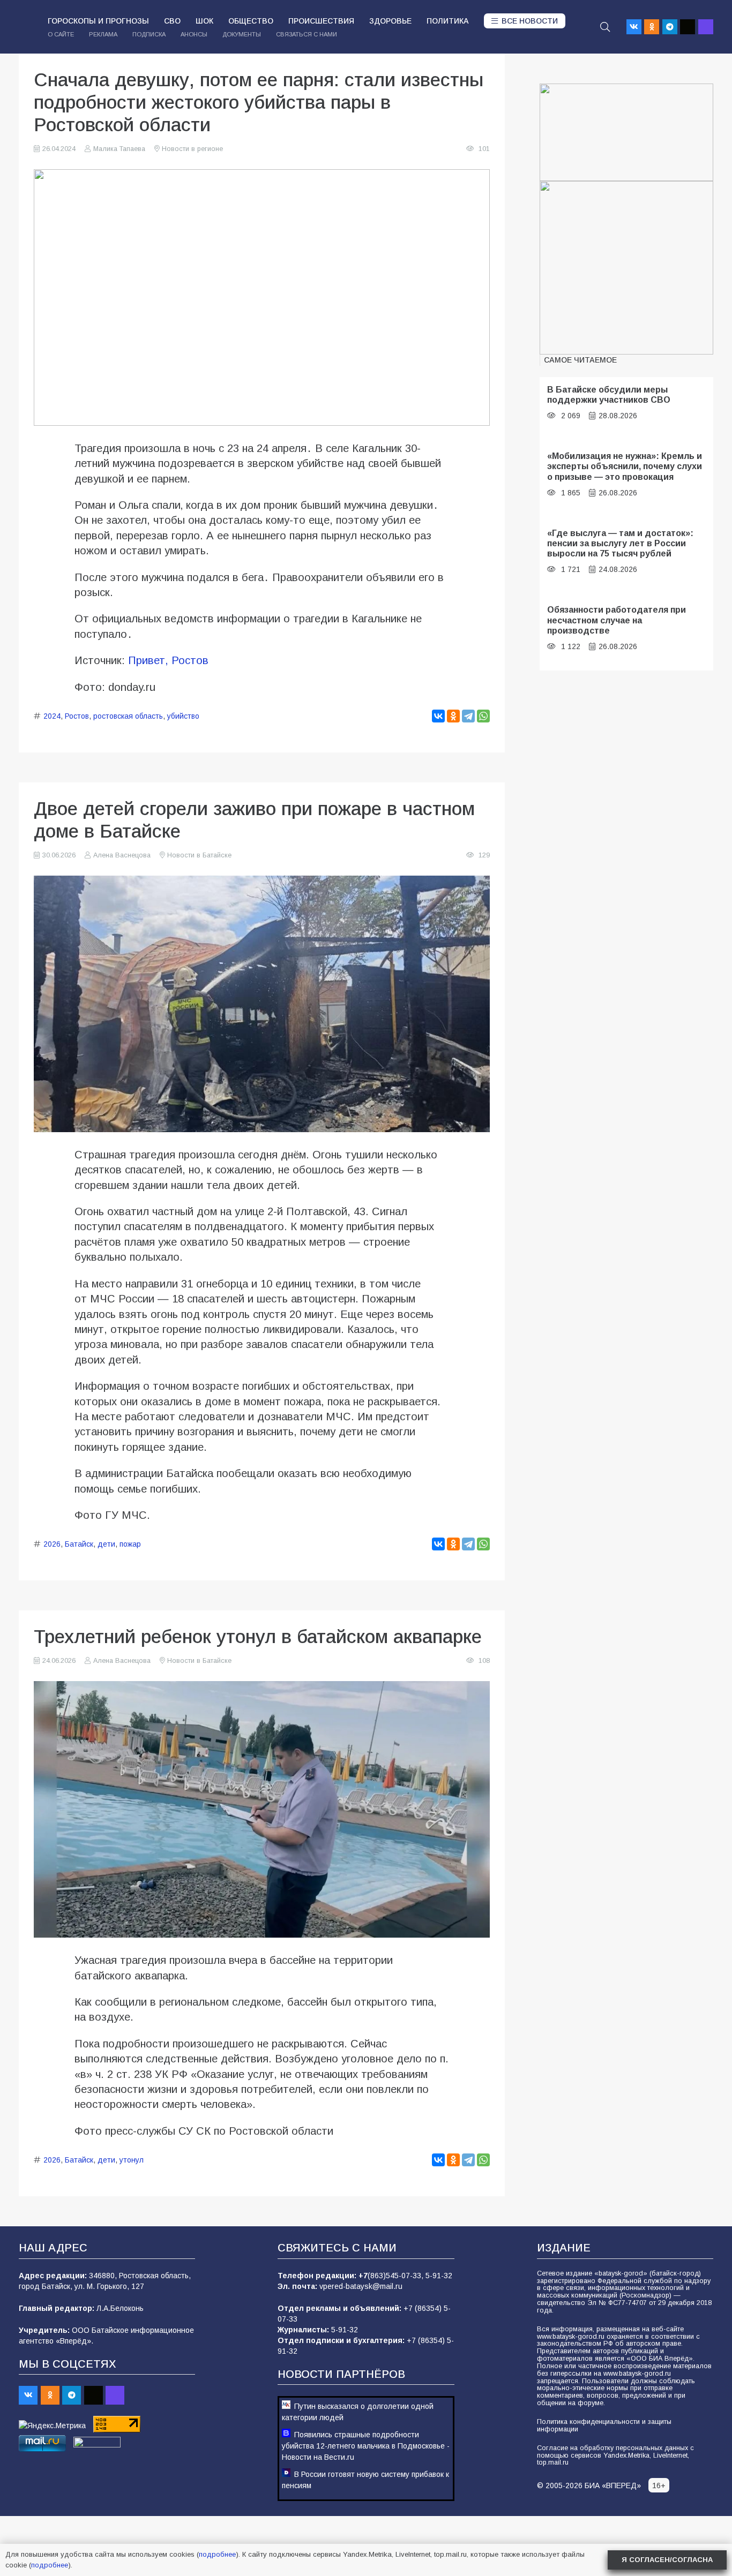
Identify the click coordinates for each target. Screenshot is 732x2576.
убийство (183, 716)
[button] (605, 27)
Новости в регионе (192, 149)
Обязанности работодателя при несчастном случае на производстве (617, 620)
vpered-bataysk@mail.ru (361, 2286)
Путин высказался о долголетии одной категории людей (358, 2412)
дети (106, 1544)
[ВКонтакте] (438, 716)
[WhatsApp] (483, 716)
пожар (130, 1544)
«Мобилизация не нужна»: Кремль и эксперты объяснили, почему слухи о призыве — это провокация (625, 466)
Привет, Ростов (168, 660)
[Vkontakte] (634, 27)
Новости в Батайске (199, 855)
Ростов (77, 716)
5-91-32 (439, 2276)
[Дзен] (688, 27)
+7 (363, 2276)
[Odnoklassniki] (652, 27)
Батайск (79, 1544)
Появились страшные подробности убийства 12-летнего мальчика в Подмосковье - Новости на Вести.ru (366, 2446)
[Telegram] (670, 27)
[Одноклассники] (453, 716)
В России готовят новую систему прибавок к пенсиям (365, 2480)
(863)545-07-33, (397, 2276)
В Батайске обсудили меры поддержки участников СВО (609, 394)
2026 (52, 1544)
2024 (52, 716)
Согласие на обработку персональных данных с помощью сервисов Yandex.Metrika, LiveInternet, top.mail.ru (615, 2456)
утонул (132, 2160)
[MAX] (706, 27)
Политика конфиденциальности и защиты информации (604, 2426)
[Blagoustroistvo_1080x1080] (626, 268)
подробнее (217, 2554)
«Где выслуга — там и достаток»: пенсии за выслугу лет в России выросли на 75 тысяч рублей (620, 543)
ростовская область (128, 716)
